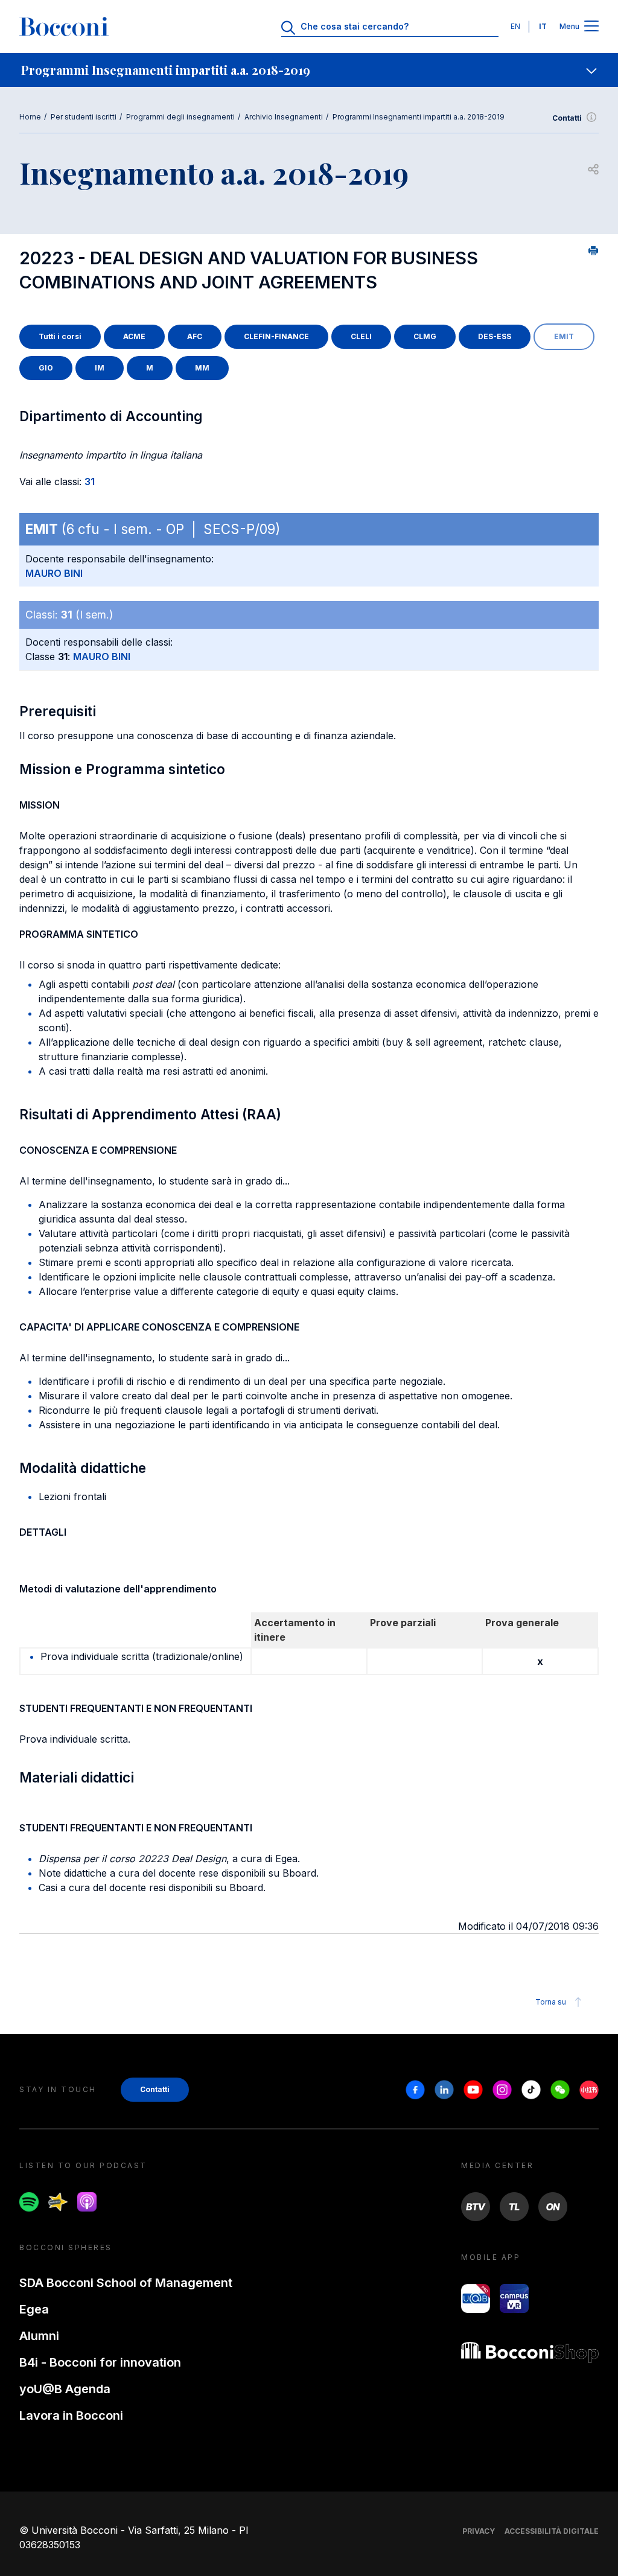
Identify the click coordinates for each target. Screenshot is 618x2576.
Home (30, 117)
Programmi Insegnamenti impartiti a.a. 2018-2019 (419, 117)
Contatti (567, 118)
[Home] (64, 27)
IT (543, 26)
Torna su (551, 2002)
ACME (134, 336)
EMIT (564, 336)
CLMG (425, 336)
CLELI (361, 336)
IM (100, 368)
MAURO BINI (54, 573)
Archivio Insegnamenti (284, 117)
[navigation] (309, 70)
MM (202, 368)
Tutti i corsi (60, 336)
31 (90, 482)
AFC (195, 336)
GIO (46, 368)
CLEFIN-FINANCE (276, 336)
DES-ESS (495, 336)
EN (515, 26)
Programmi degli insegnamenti (180, 117)
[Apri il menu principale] (591, 27)
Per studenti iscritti (84, 117)
